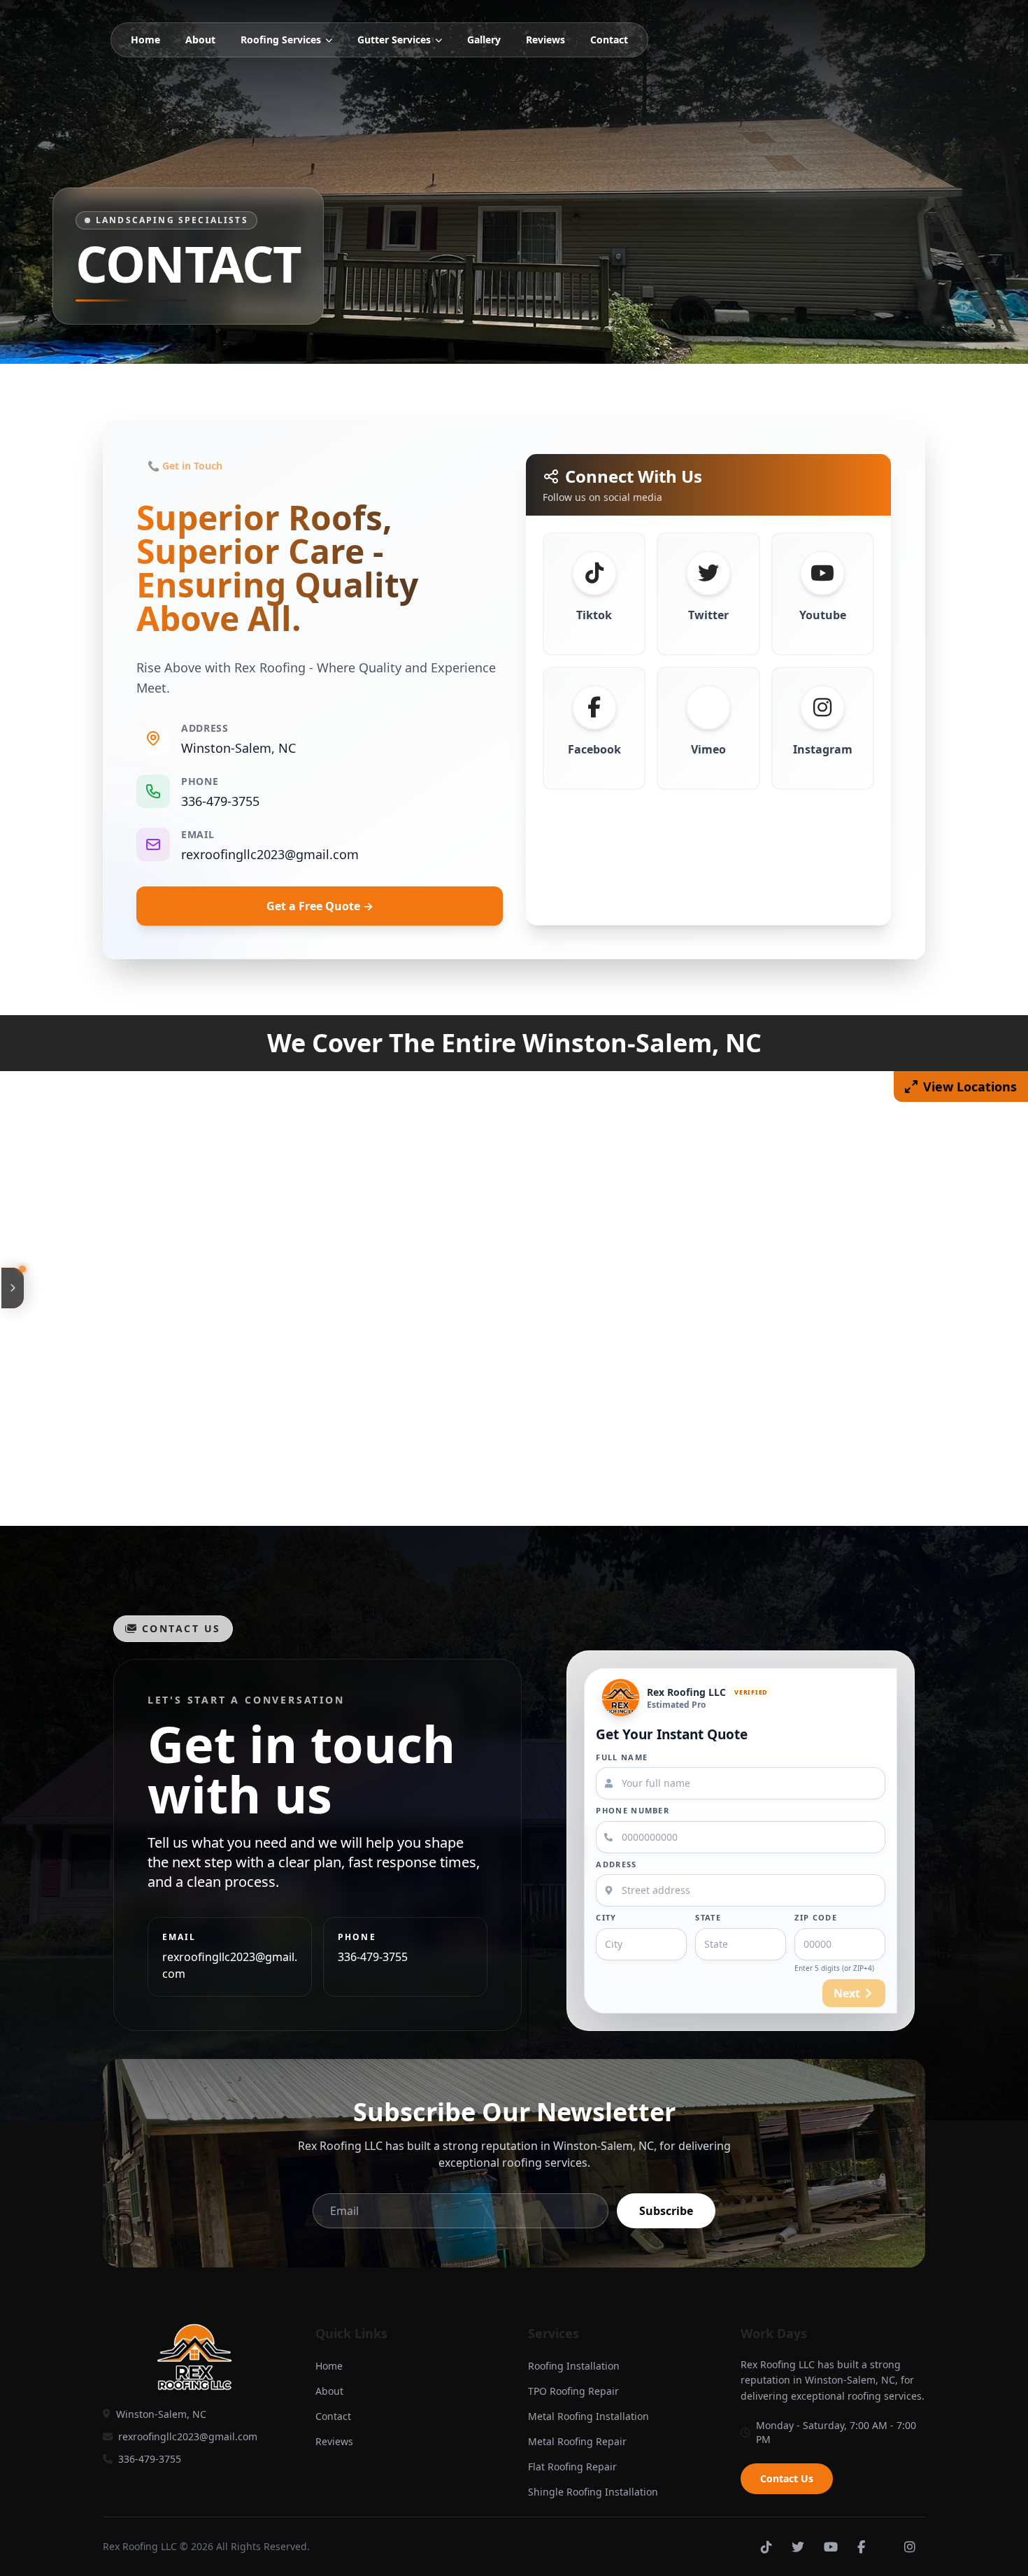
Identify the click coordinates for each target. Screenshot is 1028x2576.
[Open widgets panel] (13, 1288)
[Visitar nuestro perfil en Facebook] (861, 2547)
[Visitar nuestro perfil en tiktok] (766, 2547)
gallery (484, 40)
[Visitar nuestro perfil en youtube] (831, 2547)
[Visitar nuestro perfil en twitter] (798, 2547)
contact (609, 40)
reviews (545, 40)
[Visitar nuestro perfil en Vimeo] (885, 2547)
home (145, 40)
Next (847, 1993)
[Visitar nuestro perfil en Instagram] (910, 2547)
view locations (970, 1087)
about (200, 40)
